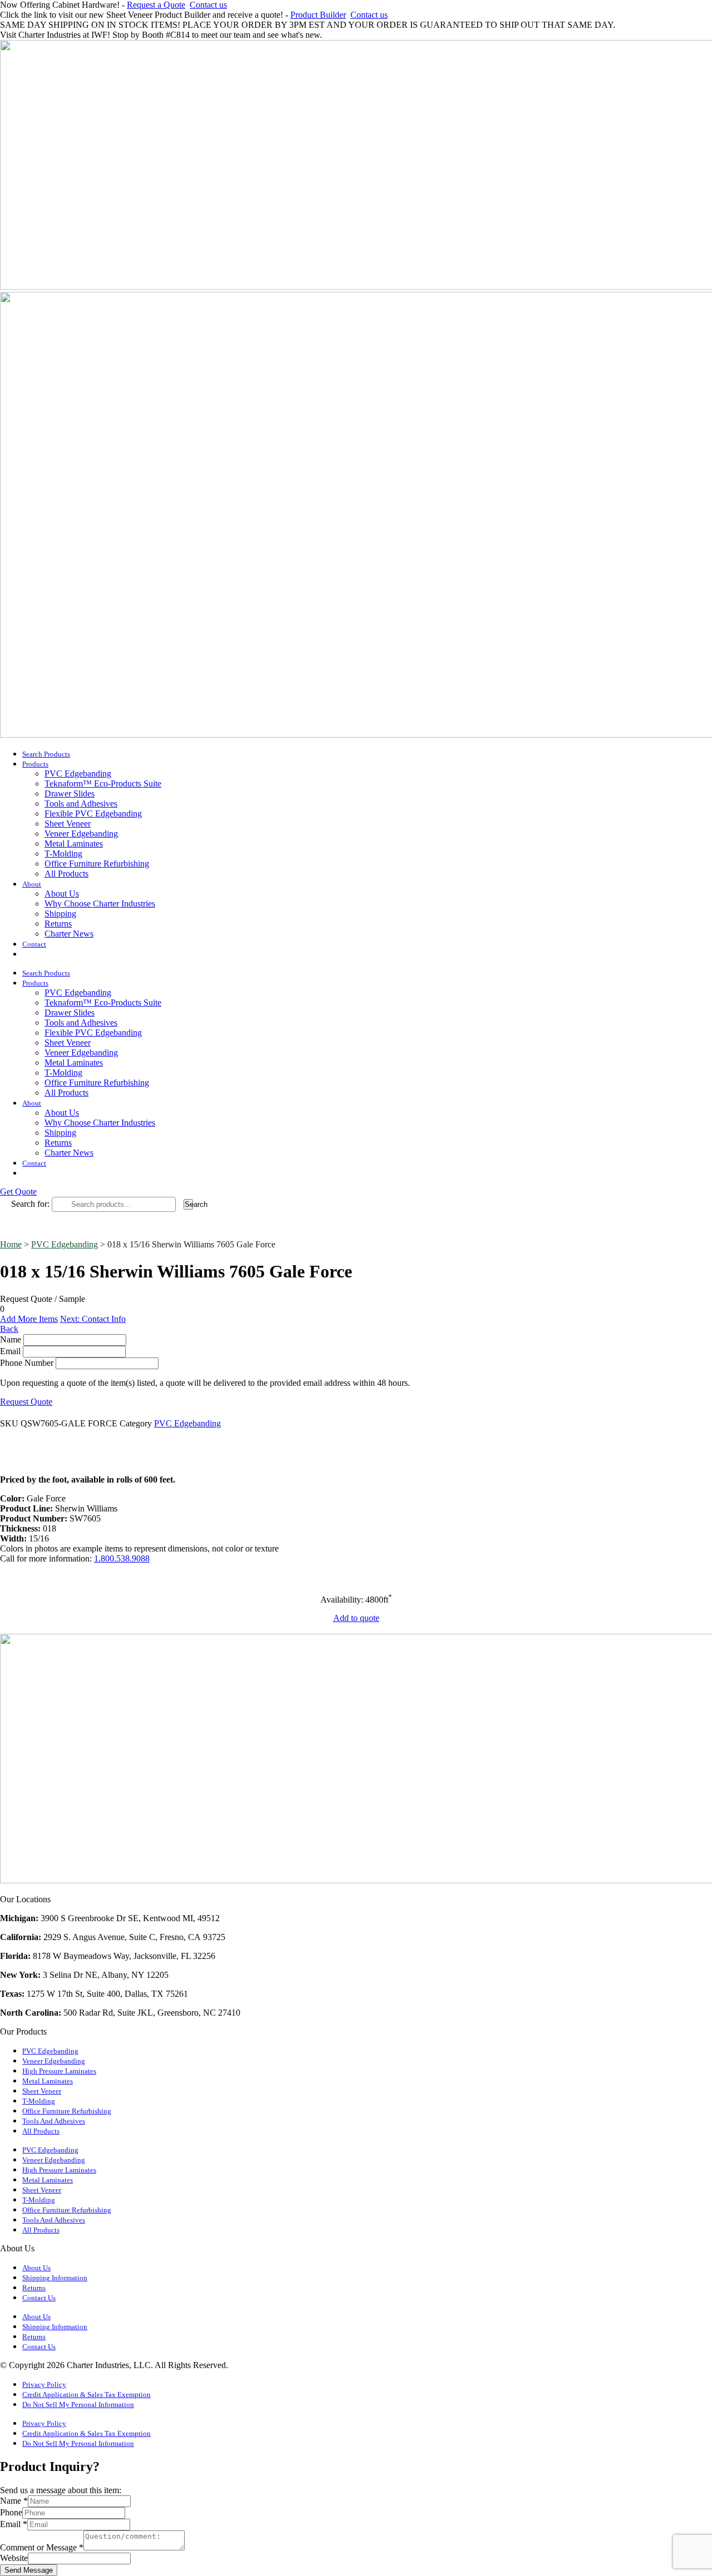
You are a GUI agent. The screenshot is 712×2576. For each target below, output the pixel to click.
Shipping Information (55, 2278)
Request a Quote (156, 5)
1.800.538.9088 (122, 1558)
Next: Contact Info (93, 1319)
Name (11, 1339)
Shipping (60, 914)
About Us (62, 894)
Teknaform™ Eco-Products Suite (103, 784)
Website (14, 2558)
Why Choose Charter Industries (100, 904)
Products (35, 764)
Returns (58, 924)
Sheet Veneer (68, 824)
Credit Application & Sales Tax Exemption (86, 2395)
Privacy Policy (44, 2385)
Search (189, 1204)
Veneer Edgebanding (81, 834)
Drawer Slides (70, 794)
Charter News (69, 934)
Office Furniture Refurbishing (97, 864)
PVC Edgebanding (78, 774)
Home (11, 1244)
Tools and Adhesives (81, 804)
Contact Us (39, 2298)
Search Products (46, 754)
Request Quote (26, 1402)
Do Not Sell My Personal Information (78, 2405)
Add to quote (356, 1618)
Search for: (30, 1204)
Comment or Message (42, 2547)
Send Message (29, 2570)
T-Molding (63, 854)
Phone (11, 2512)
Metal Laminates (74, 844)
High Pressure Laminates (59, 2071)
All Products (66, 874)
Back (9, 1329)
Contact (34, 944)
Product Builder (318, 15)
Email (10, 1351)
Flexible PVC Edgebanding (93, 814)
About (32, 884)
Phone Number (27, 1363)
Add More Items (29, 1319)
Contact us (208, 5)
